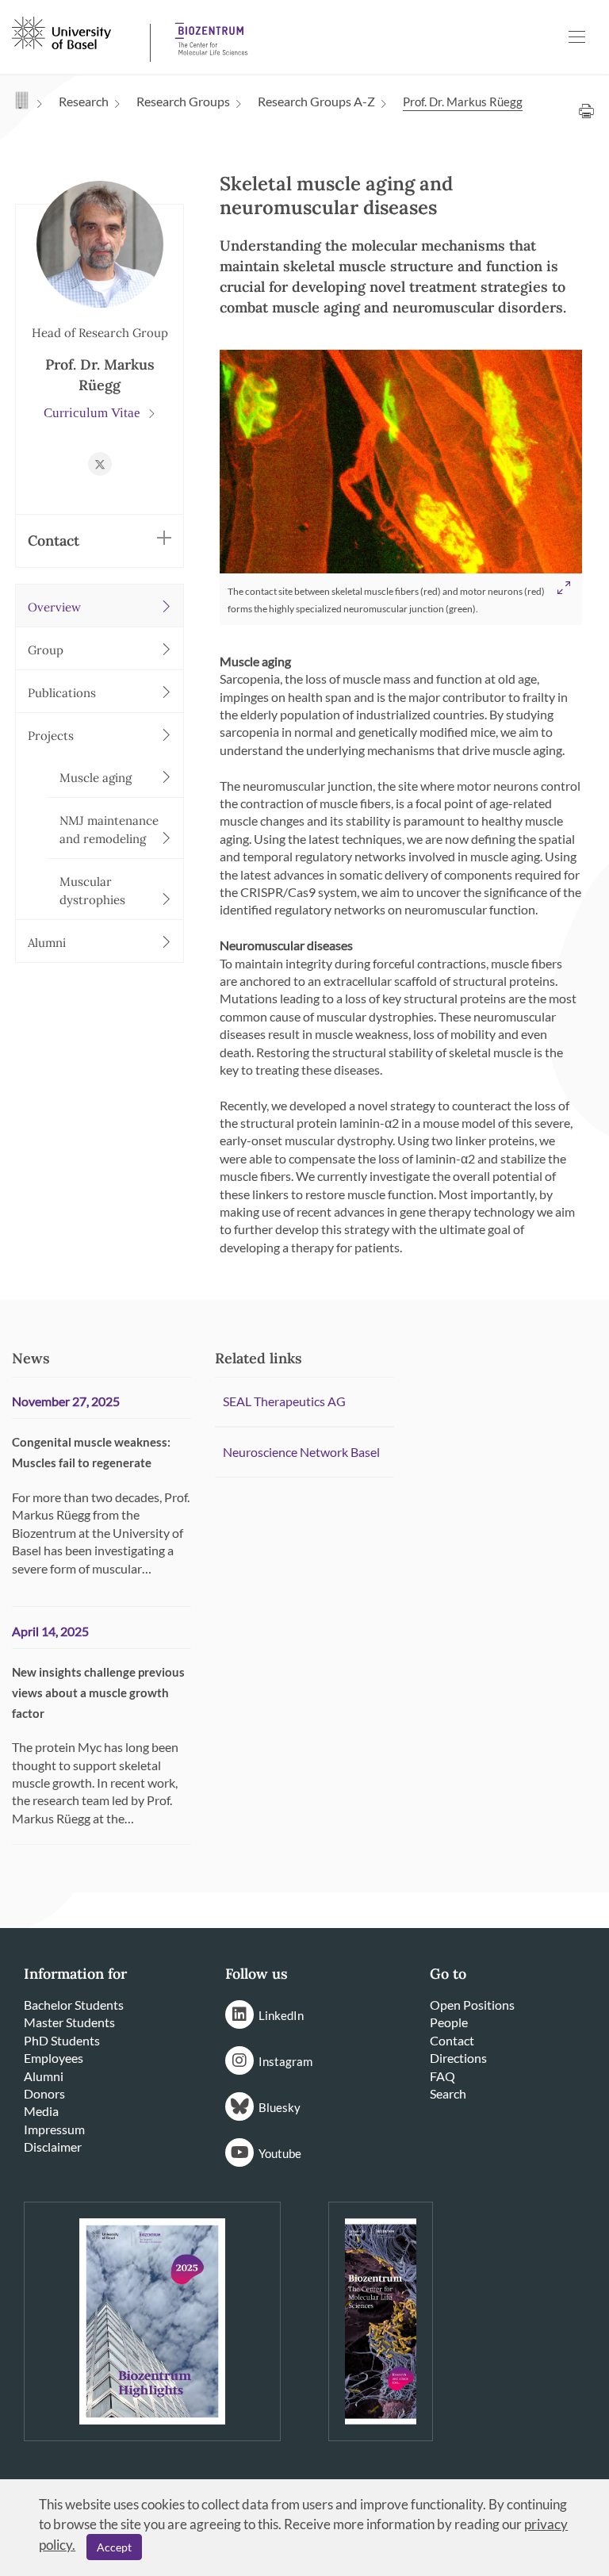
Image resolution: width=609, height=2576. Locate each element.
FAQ (442, 2076)
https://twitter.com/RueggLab (100, 464)
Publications (62, 693)
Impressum (54, 2129)
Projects (51, 736)
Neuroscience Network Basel (301, 1452)
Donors (44, 2093)
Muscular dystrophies (92, 891)
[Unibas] (79, 32)
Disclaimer (53, 2147)
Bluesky (280, 2107)
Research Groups (183, 101)
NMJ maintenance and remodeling (109, 830)
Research (84, 101)
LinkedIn (281, 2015)
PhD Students (62, 2040)
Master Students (69, 2022)
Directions (458, 2058)
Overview (54, 607)
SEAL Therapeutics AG (284, 1401)
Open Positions (472, 2005)
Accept (114, 2547)
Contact (452, 2040)
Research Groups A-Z (316, 101)
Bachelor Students (74, 2005)
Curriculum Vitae (94, 413)
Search (448, 2093)
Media (41, 2111)
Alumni (47, 943)
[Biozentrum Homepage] (206, 33)
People (449, 2022)
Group (46, 650)
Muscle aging (96, 778)
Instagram (285, 2061)
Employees (54, 2058)
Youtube (280, 2153)
